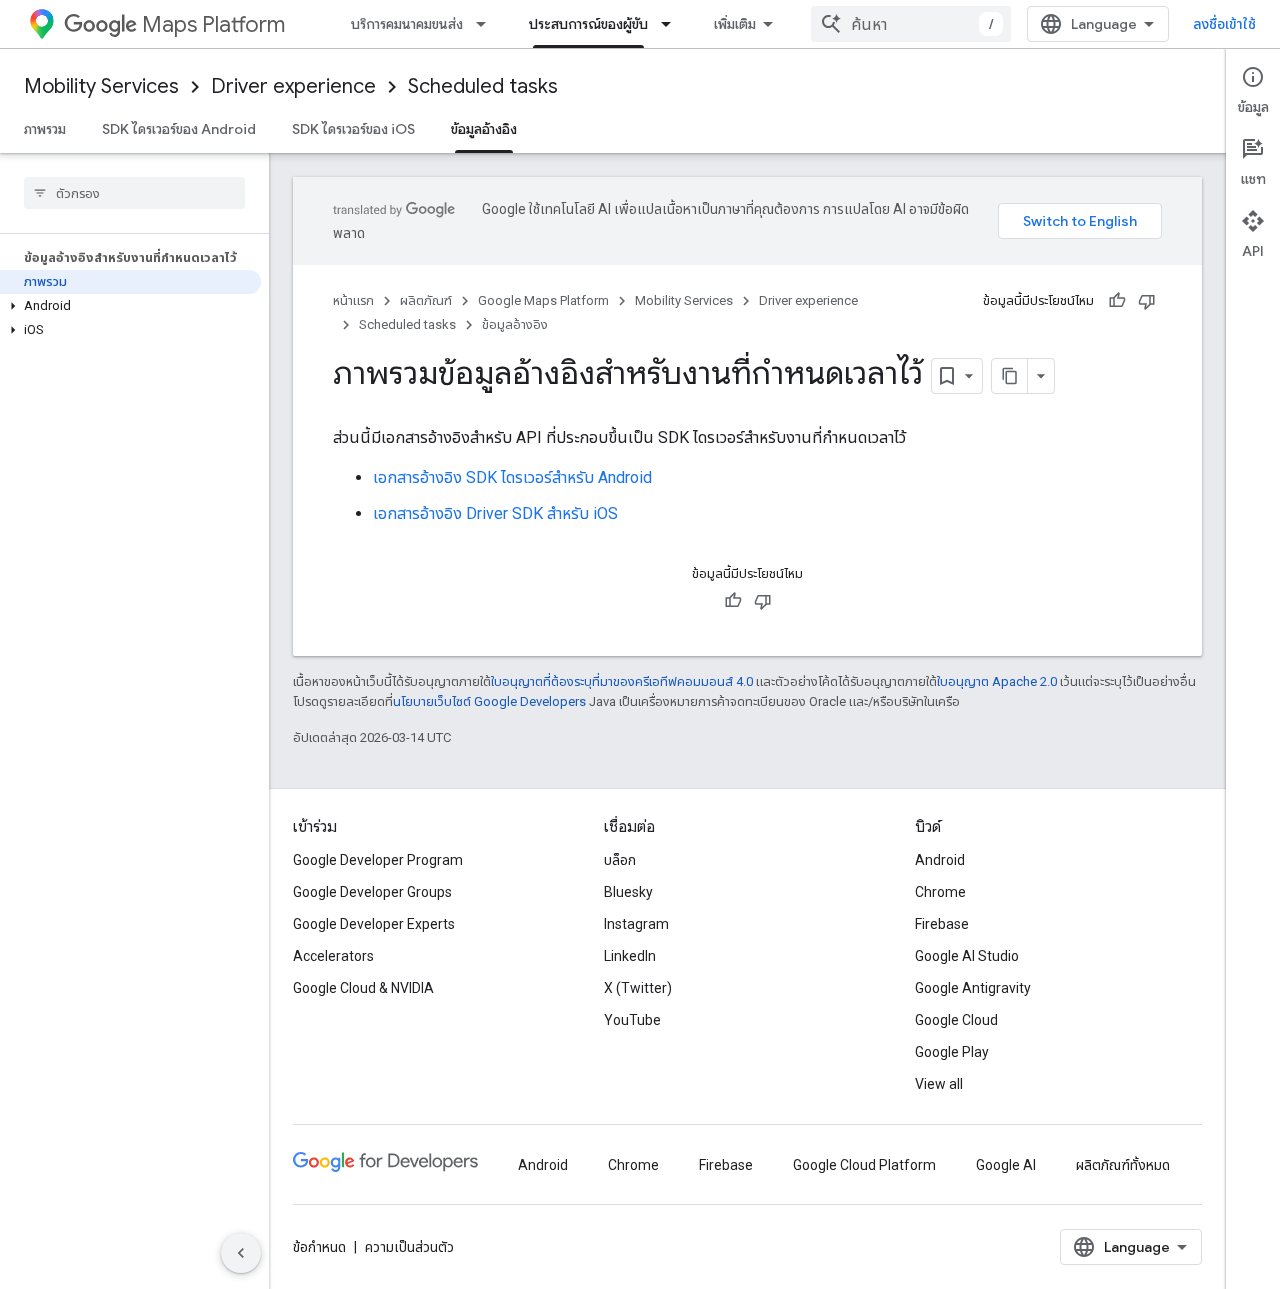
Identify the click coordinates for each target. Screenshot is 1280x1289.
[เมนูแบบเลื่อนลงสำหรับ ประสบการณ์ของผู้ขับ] (672, 24)
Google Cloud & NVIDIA (363, 988)
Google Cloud (956, 1020)
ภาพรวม (45, 129)
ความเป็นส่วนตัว (409, 1247)
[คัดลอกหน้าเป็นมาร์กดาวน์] (1010, 376)
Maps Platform (213, 24)
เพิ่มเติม (735, 24)
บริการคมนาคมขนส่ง (407, 24)
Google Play (952, 1052)
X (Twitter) (638, 988)
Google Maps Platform (543, 300)
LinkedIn (630, 956)
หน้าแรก (353, 300)
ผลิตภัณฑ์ (426, 300)
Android (940, 860)
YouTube (632, 1020)
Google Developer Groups (372, 892)
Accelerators (333, 956)
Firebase (942, 924)
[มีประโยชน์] (1117, 301)
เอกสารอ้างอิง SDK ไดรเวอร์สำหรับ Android (512, 477)
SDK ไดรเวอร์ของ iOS (353, 129)
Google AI (1006, 1165)
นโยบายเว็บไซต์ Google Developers (489, 701)
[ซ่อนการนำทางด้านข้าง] (241, 1253)
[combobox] (911, 24)
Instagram (636, 924)
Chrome (940, 892)
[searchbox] (134, 193)
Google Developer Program (378, 860)
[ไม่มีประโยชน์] (1147, 301)
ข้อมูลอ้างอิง (484, 129)
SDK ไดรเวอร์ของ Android (179, 129)
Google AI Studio (967, 956)
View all (939, 1084)
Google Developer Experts (374, 924)
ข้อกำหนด (319, 1247)
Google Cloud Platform (864, 1165)
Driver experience (293, 86)
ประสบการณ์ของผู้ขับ (588, 24)
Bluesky (628, 892)
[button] (130, 306)
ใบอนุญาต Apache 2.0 (997, 681)
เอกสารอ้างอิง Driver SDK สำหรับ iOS (495, 513)
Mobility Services (101, 86)
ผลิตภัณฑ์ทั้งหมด (1123, 1165)
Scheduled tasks (483, 86)
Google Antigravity (973, 988)
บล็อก (620, 860)
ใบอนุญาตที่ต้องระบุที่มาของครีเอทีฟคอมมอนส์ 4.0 (622, 681)
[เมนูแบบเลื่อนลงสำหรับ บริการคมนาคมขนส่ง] (487, 24)
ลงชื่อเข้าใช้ (1224, 24)
